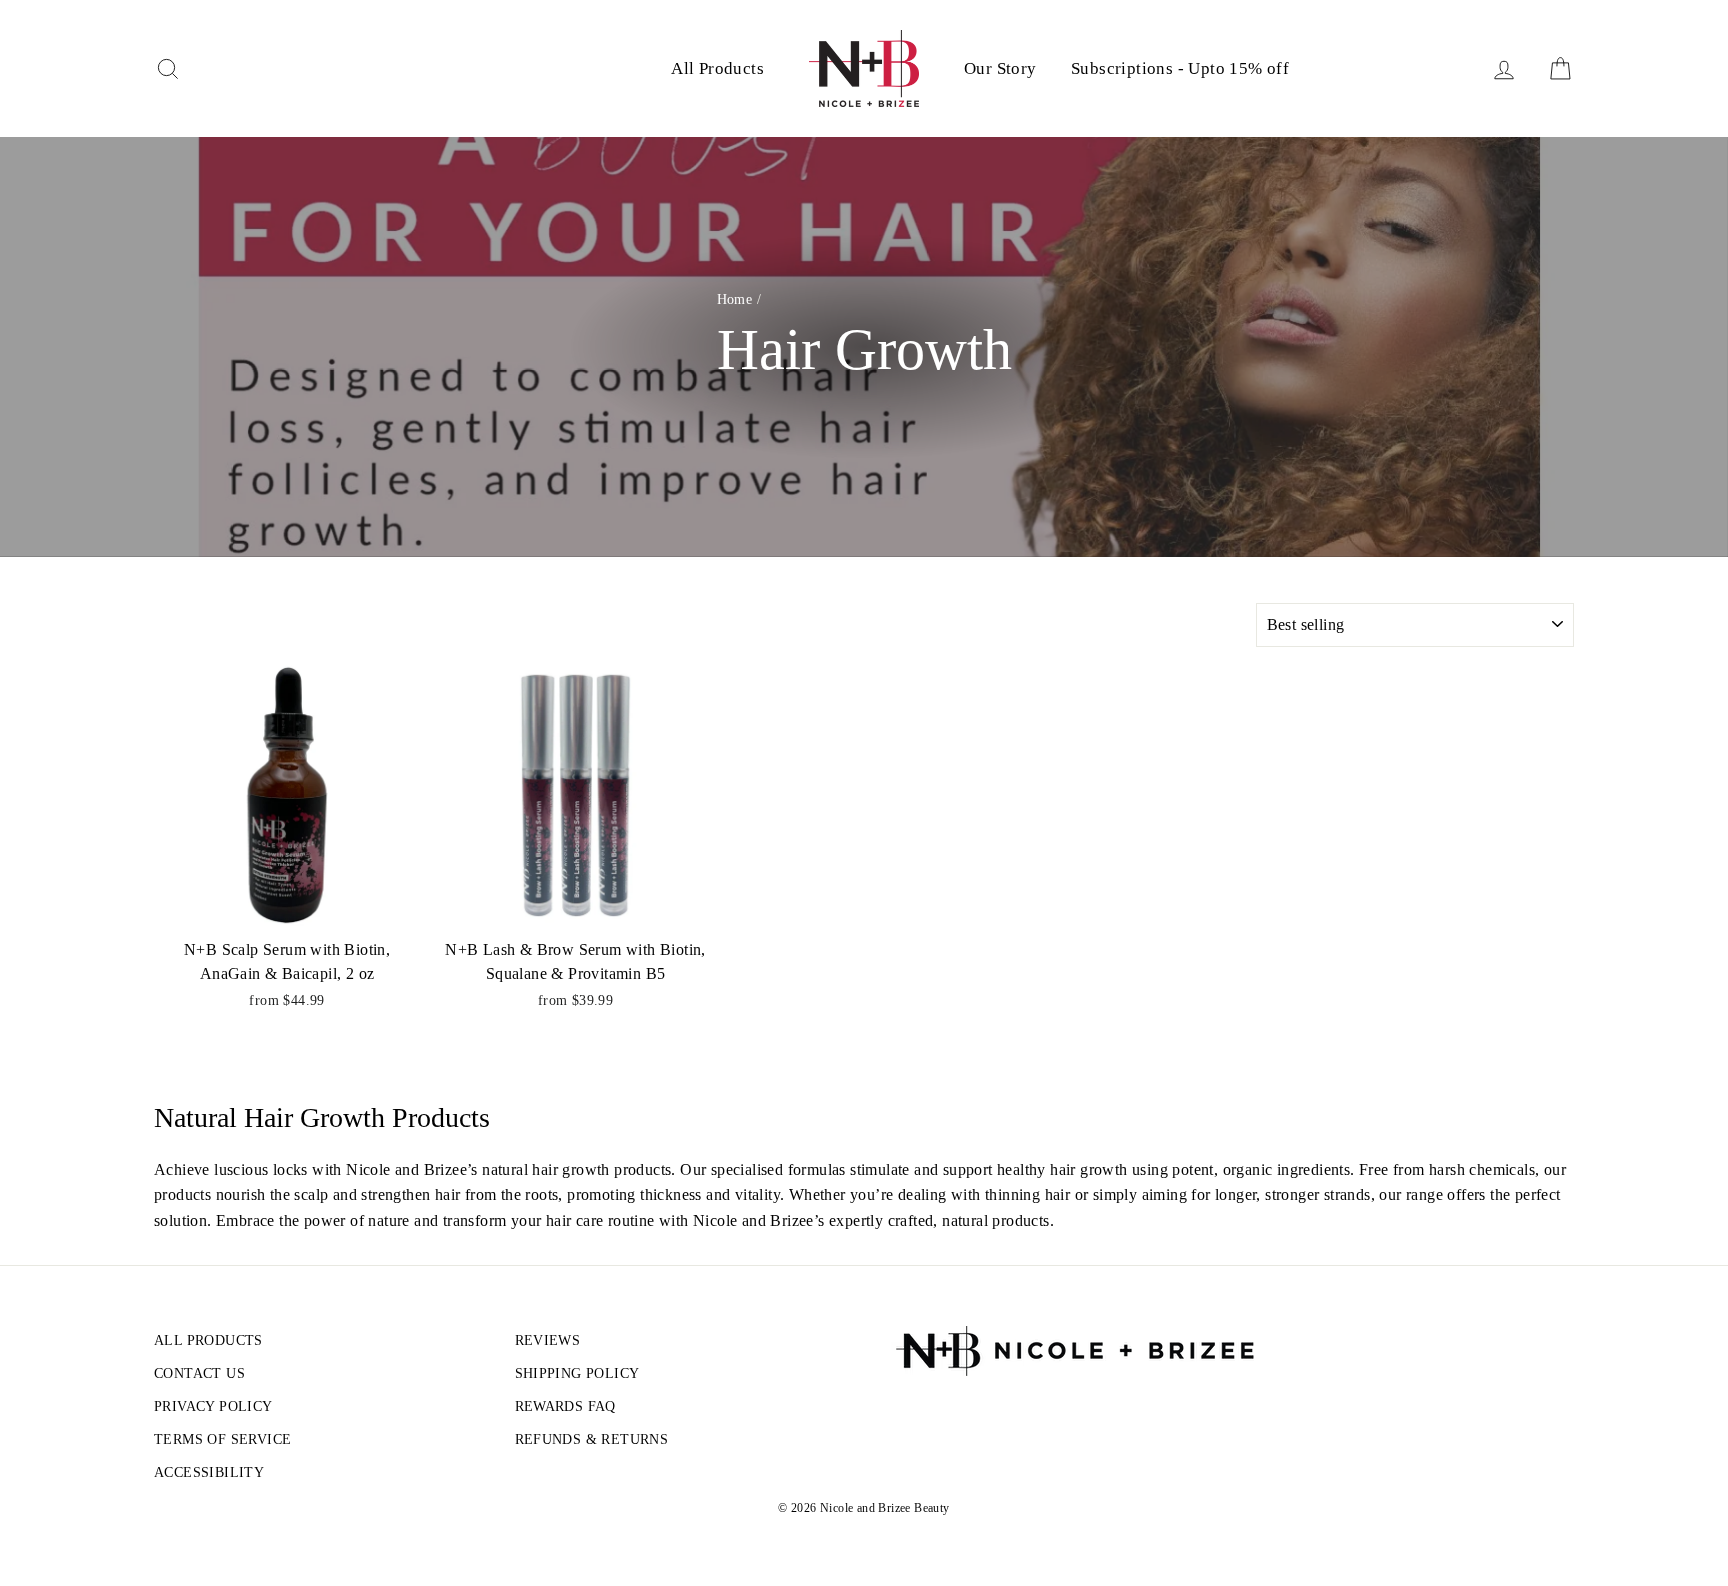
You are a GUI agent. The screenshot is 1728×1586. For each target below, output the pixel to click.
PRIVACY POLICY (213, 1406)
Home (735, 299)
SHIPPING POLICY (577, 1373)
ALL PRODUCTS (208, 1340)
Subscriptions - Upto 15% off (1180, 68)
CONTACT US (199, 1373)
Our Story (1000, 68)
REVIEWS (548, 1340)
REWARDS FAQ (565, 1406)
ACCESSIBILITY (209, 1472)
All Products (717, 68)
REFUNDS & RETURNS (592, 1439)
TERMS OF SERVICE (222, 1439)
